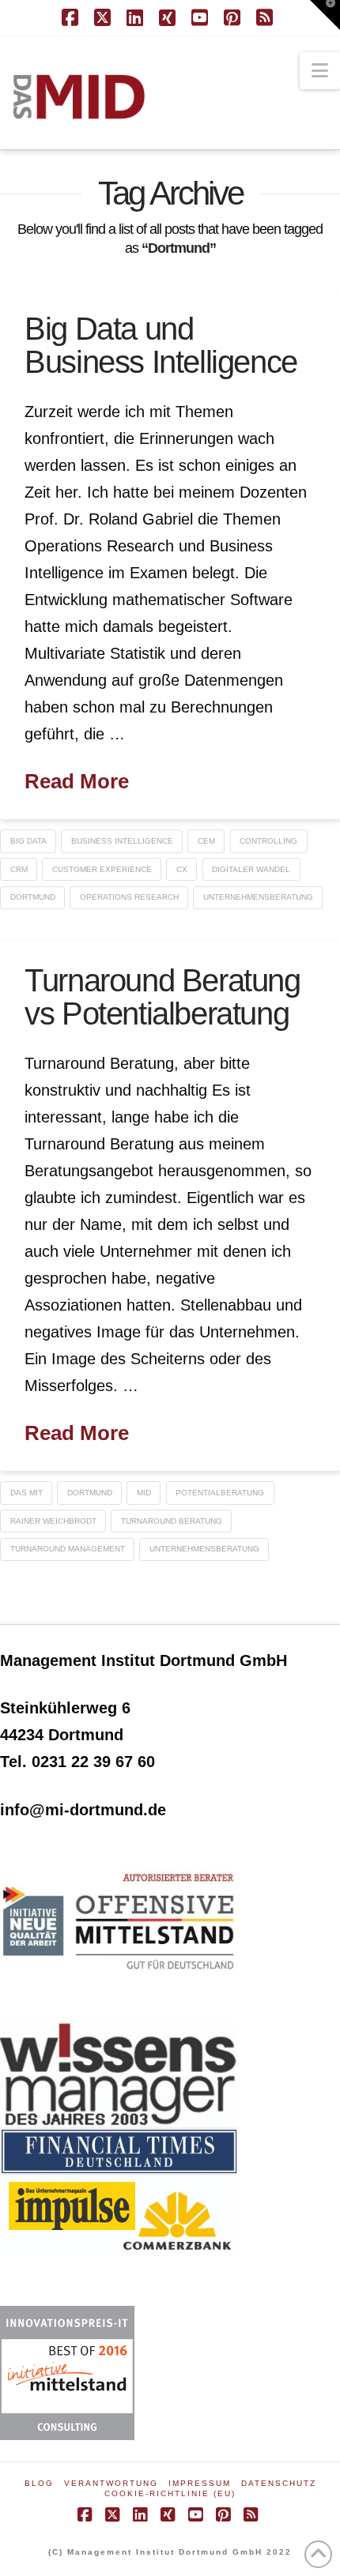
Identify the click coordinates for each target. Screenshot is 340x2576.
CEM (206, 841)
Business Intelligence (122, 841)
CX (182, 869)
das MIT (26, 1493)
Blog (39, 2483)
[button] (320, 71)
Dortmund (33, 897)
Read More (77, 781)
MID (144, 1493)
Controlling (268, 841)
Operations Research (129, 897)
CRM (19, 869)
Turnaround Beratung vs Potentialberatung (162, 997)
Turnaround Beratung (172, 1521)
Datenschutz (279, 2483)
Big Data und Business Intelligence (161, 345)
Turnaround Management (68, 1549)
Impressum (200, 2483)
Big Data (28, 841)
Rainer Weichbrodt (53, 1521)
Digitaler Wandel (251, 869)
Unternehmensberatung (258, 897)
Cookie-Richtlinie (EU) (170, 2493)
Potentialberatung (220, 1493)
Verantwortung (111, 2483)
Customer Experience (102, 869)
